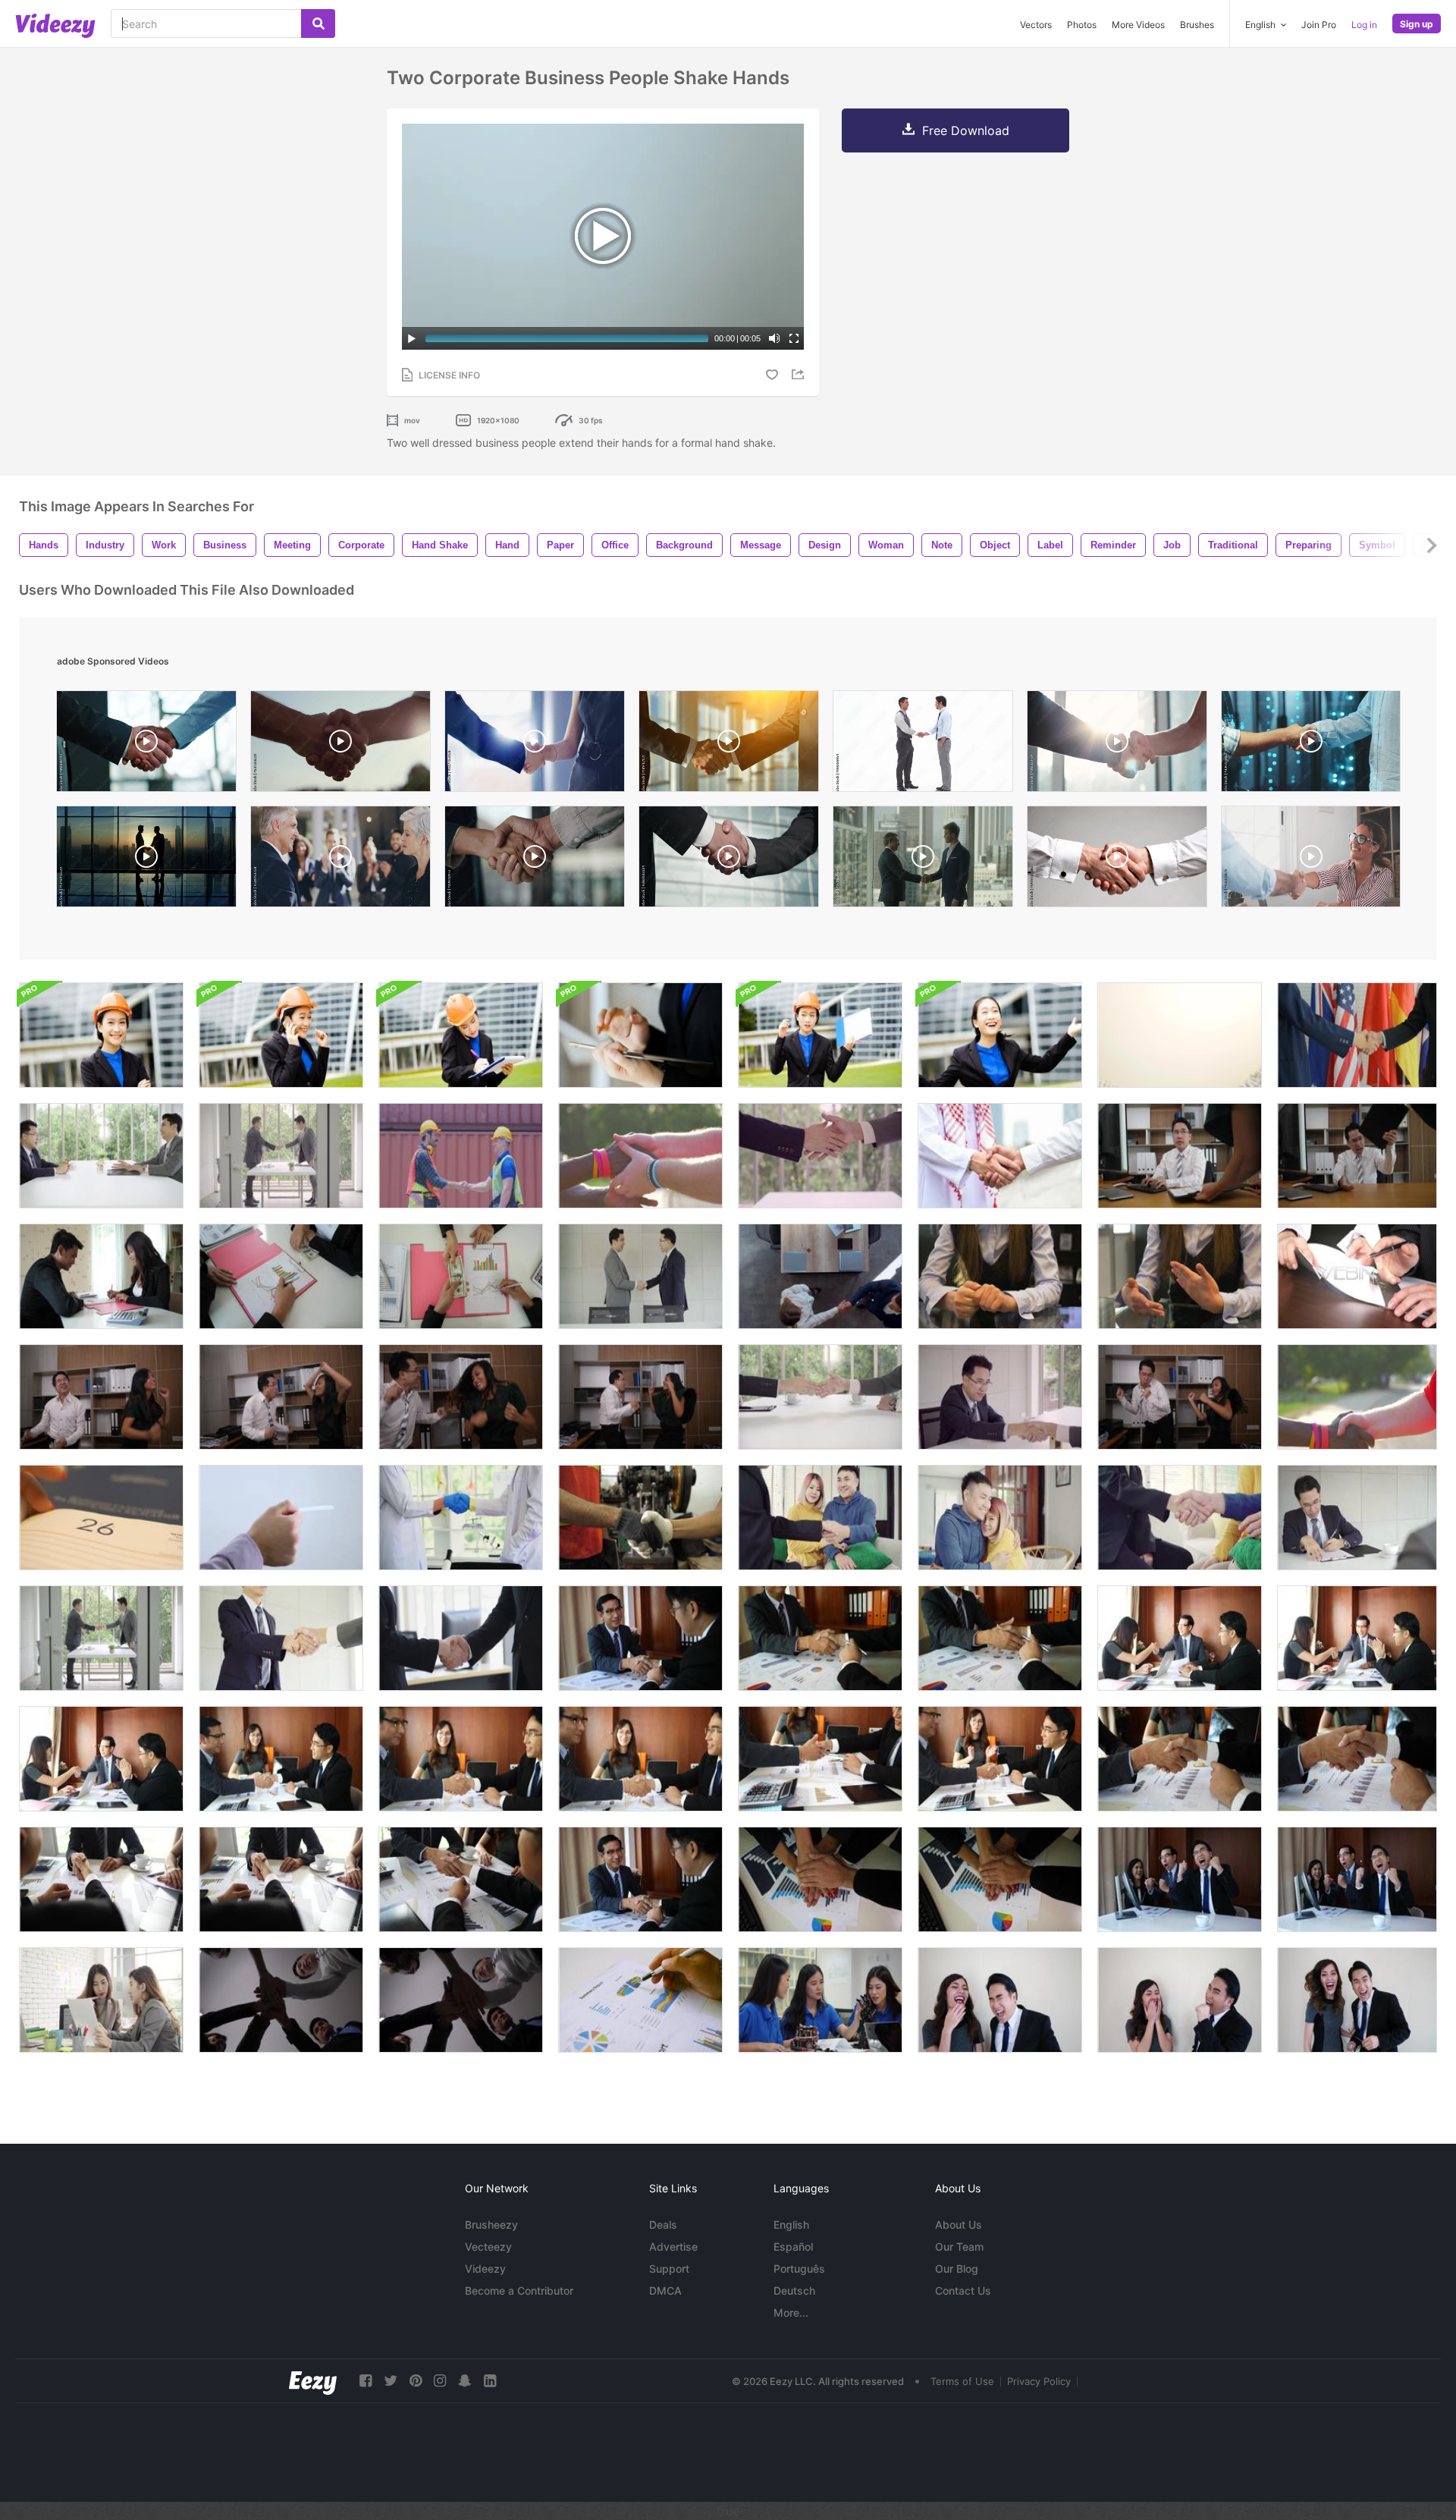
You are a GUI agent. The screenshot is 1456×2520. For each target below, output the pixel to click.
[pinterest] (416, 2381)
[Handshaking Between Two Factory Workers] (640, 1518)
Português (799, 2269)
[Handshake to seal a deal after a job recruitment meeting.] (820, 1397)
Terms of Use (962, 2381)
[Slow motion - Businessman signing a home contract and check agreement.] (101, 1156)
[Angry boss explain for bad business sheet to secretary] (1180, 1156)
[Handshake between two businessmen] (281, 1156)
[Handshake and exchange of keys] (1180, 1518)
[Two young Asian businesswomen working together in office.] (101, 2000)
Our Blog (957, 2269)
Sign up (1417, 24)
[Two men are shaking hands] (1357, 1035)
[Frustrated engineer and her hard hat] (820, 1035)
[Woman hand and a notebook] (101, 1518)
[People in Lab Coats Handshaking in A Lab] (461, 1518)
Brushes (1197, 25)
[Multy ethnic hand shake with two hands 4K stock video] (640, 1156)
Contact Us (963, 2291)
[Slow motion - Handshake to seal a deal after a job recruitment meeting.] (1357, 1518)
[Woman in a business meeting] (1000, 1276)
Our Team (959, 2247)
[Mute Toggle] (774, 338)
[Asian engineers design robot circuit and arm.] (820, 2000)
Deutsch (794, 2291)
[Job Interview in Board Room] (820, 1276)
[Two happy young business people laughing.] (1000, 2000)
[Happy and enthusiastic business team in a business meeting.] (1180, 1879)
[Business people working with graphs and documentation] (640, 2000)
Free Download (966, 130)
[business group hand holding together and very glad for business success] (281, 2000)
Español (793, 2247)
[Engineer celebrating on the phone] (281, 1035)
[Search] (318, 24)
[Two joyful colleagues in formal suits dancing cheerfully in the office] (1180, 1397)
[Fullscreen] (794, 338)
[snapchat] (465, 2381)
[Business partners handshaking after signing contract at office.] (640, 1638)
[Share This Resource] (800, 374)
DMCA (665, 2291)
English (791, 2225)
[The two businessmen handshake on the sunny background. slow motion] (729, 745)
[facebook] (366, 2381)
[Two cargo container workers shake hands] (461, 1156)
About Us (959, 2225)
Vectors (1036, 25)
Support (669, 2269)
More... (791, 2313)
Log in (1364, 25)
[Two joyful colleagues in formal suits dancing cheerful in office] (101, 1397)
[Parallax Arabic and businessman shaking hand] (1000, 1156)
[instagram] (440, 2381)
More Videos (1138, 25)
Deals (663, 2225)
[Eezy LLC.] (313, 2381)
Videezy (485, 2269)
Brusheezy (491, 2225)
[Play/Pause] (412, 338)
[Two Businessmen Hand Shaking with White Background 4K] (1180, 1035)
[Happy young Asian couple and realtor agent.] (820, 1518)
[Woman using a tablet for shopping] (640, 1035)
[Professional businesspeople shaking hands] (461, 1638)
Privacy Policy (1039, 2381)
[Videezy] (55, 26)
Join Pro (1319, 25)
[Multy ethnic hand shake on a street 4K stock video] (1357, 1397)
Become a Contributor (519, 2291)
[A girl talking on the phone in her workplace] (461, 1035)
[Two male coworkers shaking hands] (923, 745)
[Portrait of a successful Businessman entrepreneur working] (101, 1035)
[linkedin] (490, 2381)
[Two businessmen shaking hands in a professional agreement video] (1117, 860)
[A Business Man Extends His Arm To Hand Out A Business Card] (281, 1518)
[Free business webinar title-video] (1357, 1276)
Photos (1082, 25)
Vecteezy (488, 2247)
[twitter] (391, 2381)
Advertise (673, 2247)
